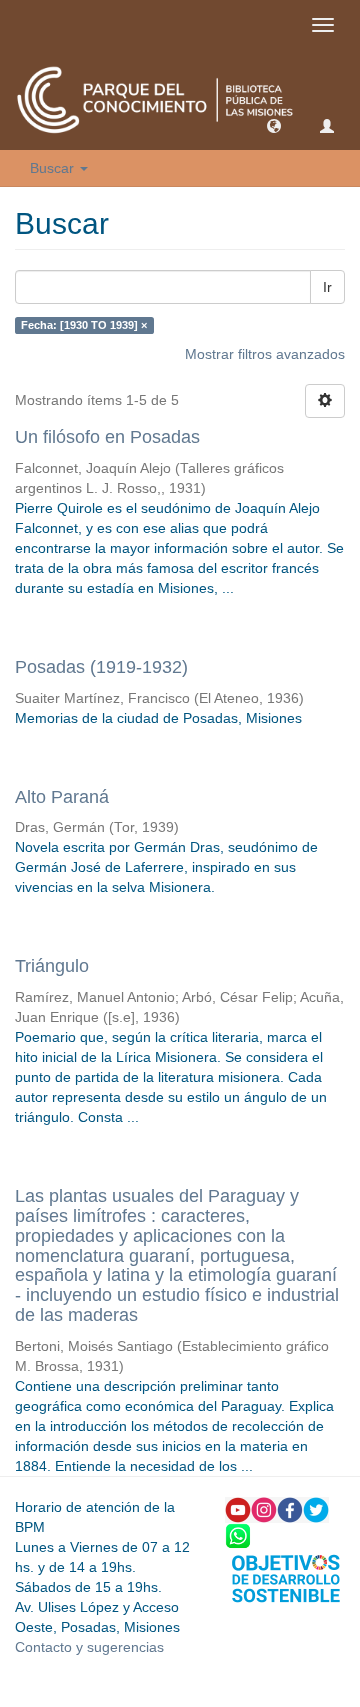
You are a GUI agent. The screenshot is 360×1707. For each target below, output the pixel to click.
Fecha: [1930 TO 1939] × (84, 325)
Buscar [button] (54, 168)
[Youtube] (238, 1508)
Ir (327, 287)
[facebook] (290, 1508)
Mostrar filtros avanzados (265, 354)
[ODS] (286, 1577)
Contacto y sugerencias (89, 1647)
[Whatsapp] (238, 1534)
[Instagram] (264, 1508)
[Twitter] (316, 1508)
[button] (274, 125)
